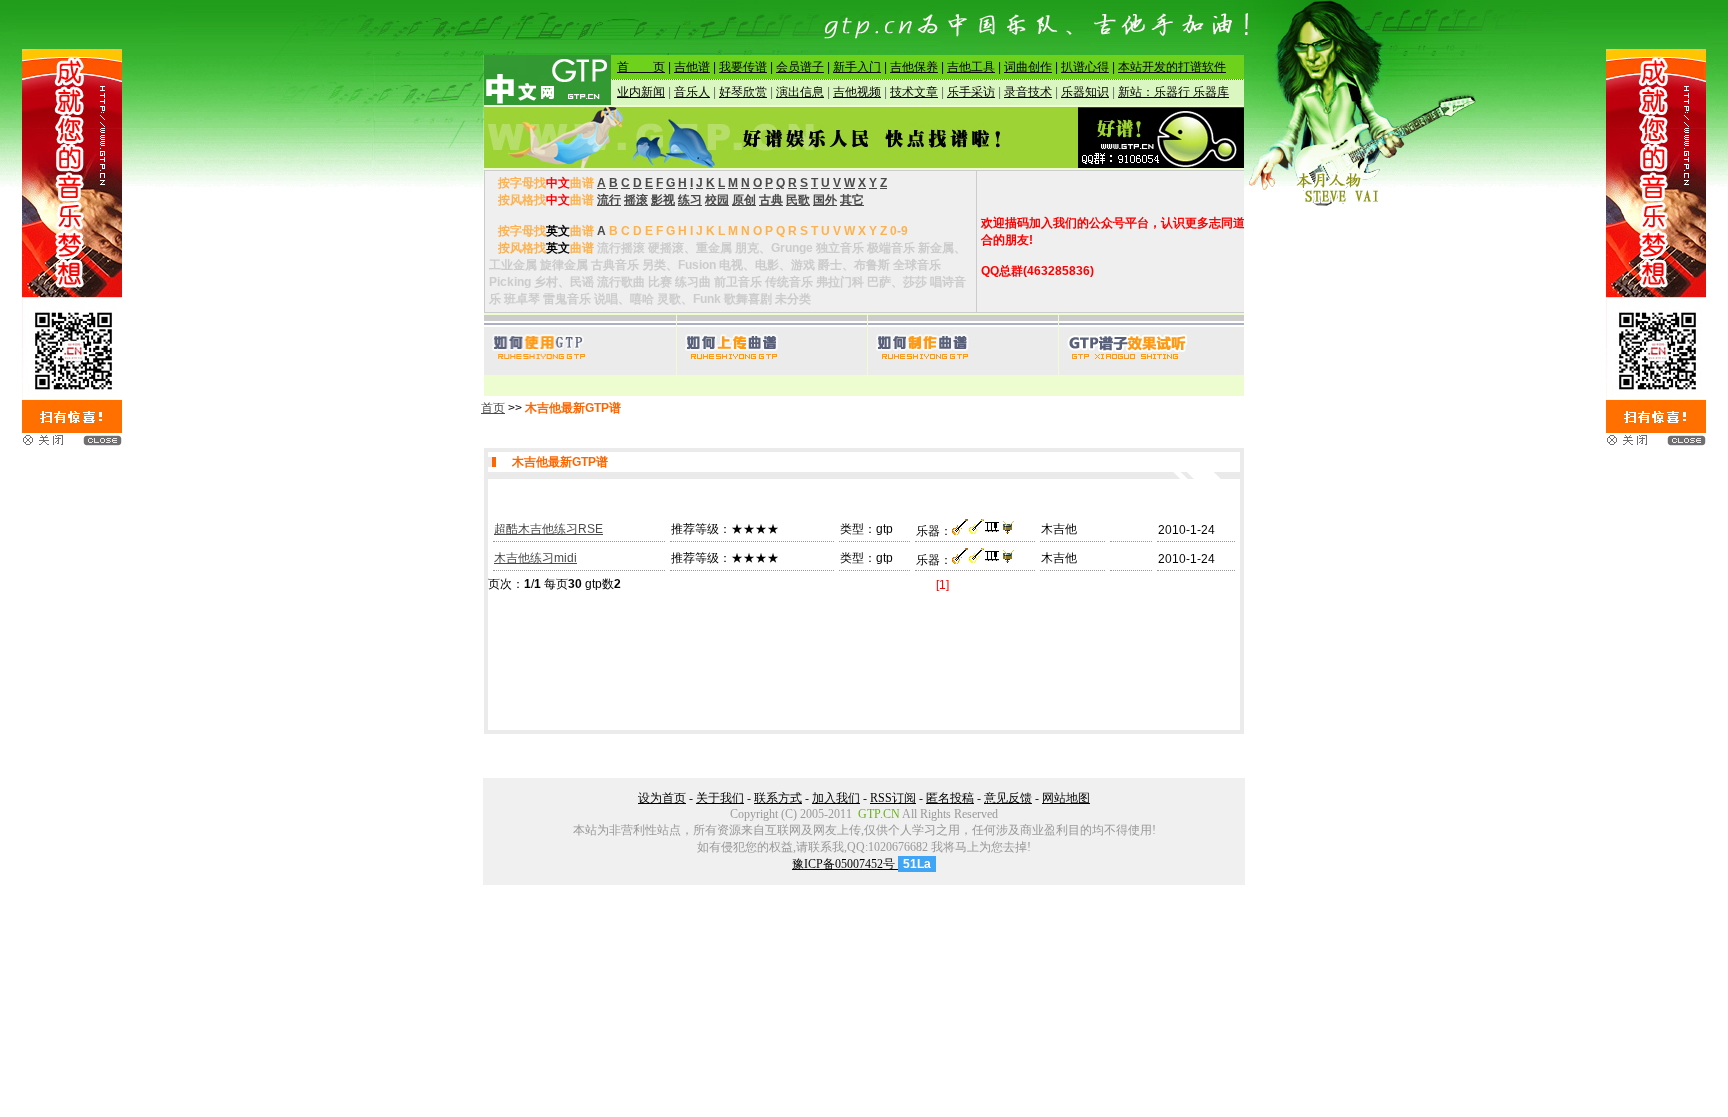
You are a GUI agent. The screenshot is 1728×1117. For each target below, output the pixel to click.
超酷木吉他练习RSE (548, 529)
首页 (493, 408)
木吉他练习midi (535, 558)
